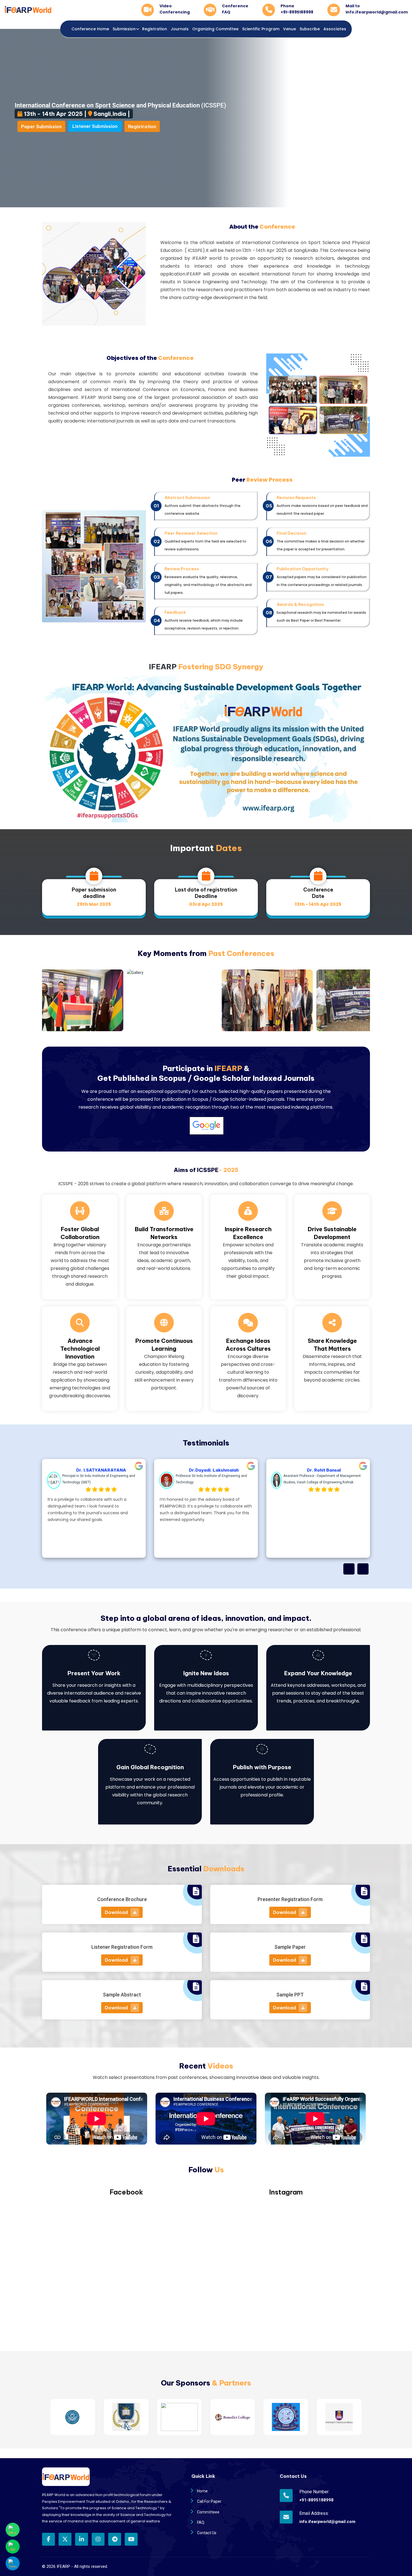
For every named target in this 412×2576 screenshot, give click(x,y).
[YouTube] (131, 2539)
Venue (290, 29)
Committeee (208, 2512)
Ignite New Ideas (206, 1673)
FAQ (201, 2522)
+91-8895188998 (316, 2500)
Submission (124, 29)
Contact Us (207, 2533)
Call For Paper (209, 2501)
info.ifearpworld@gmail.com (319, 2522)
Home (202, 2491)
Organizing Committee (215, 29)
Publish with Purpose (262, 1767)
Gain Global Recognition (150, 1767)
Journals (180, 29)
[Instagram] (98, 2539)
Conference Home (90, 29)
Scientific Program (261, 29)
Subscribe (310, 29)
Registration (155, 29)
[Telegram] (115, 2539)
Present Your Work (94, 1673)
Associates (335, 29)
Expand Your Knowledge (318, 1673)
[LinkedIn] (82, 2539)
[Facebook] (48, 2539)
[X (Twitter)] (65, 2539)
